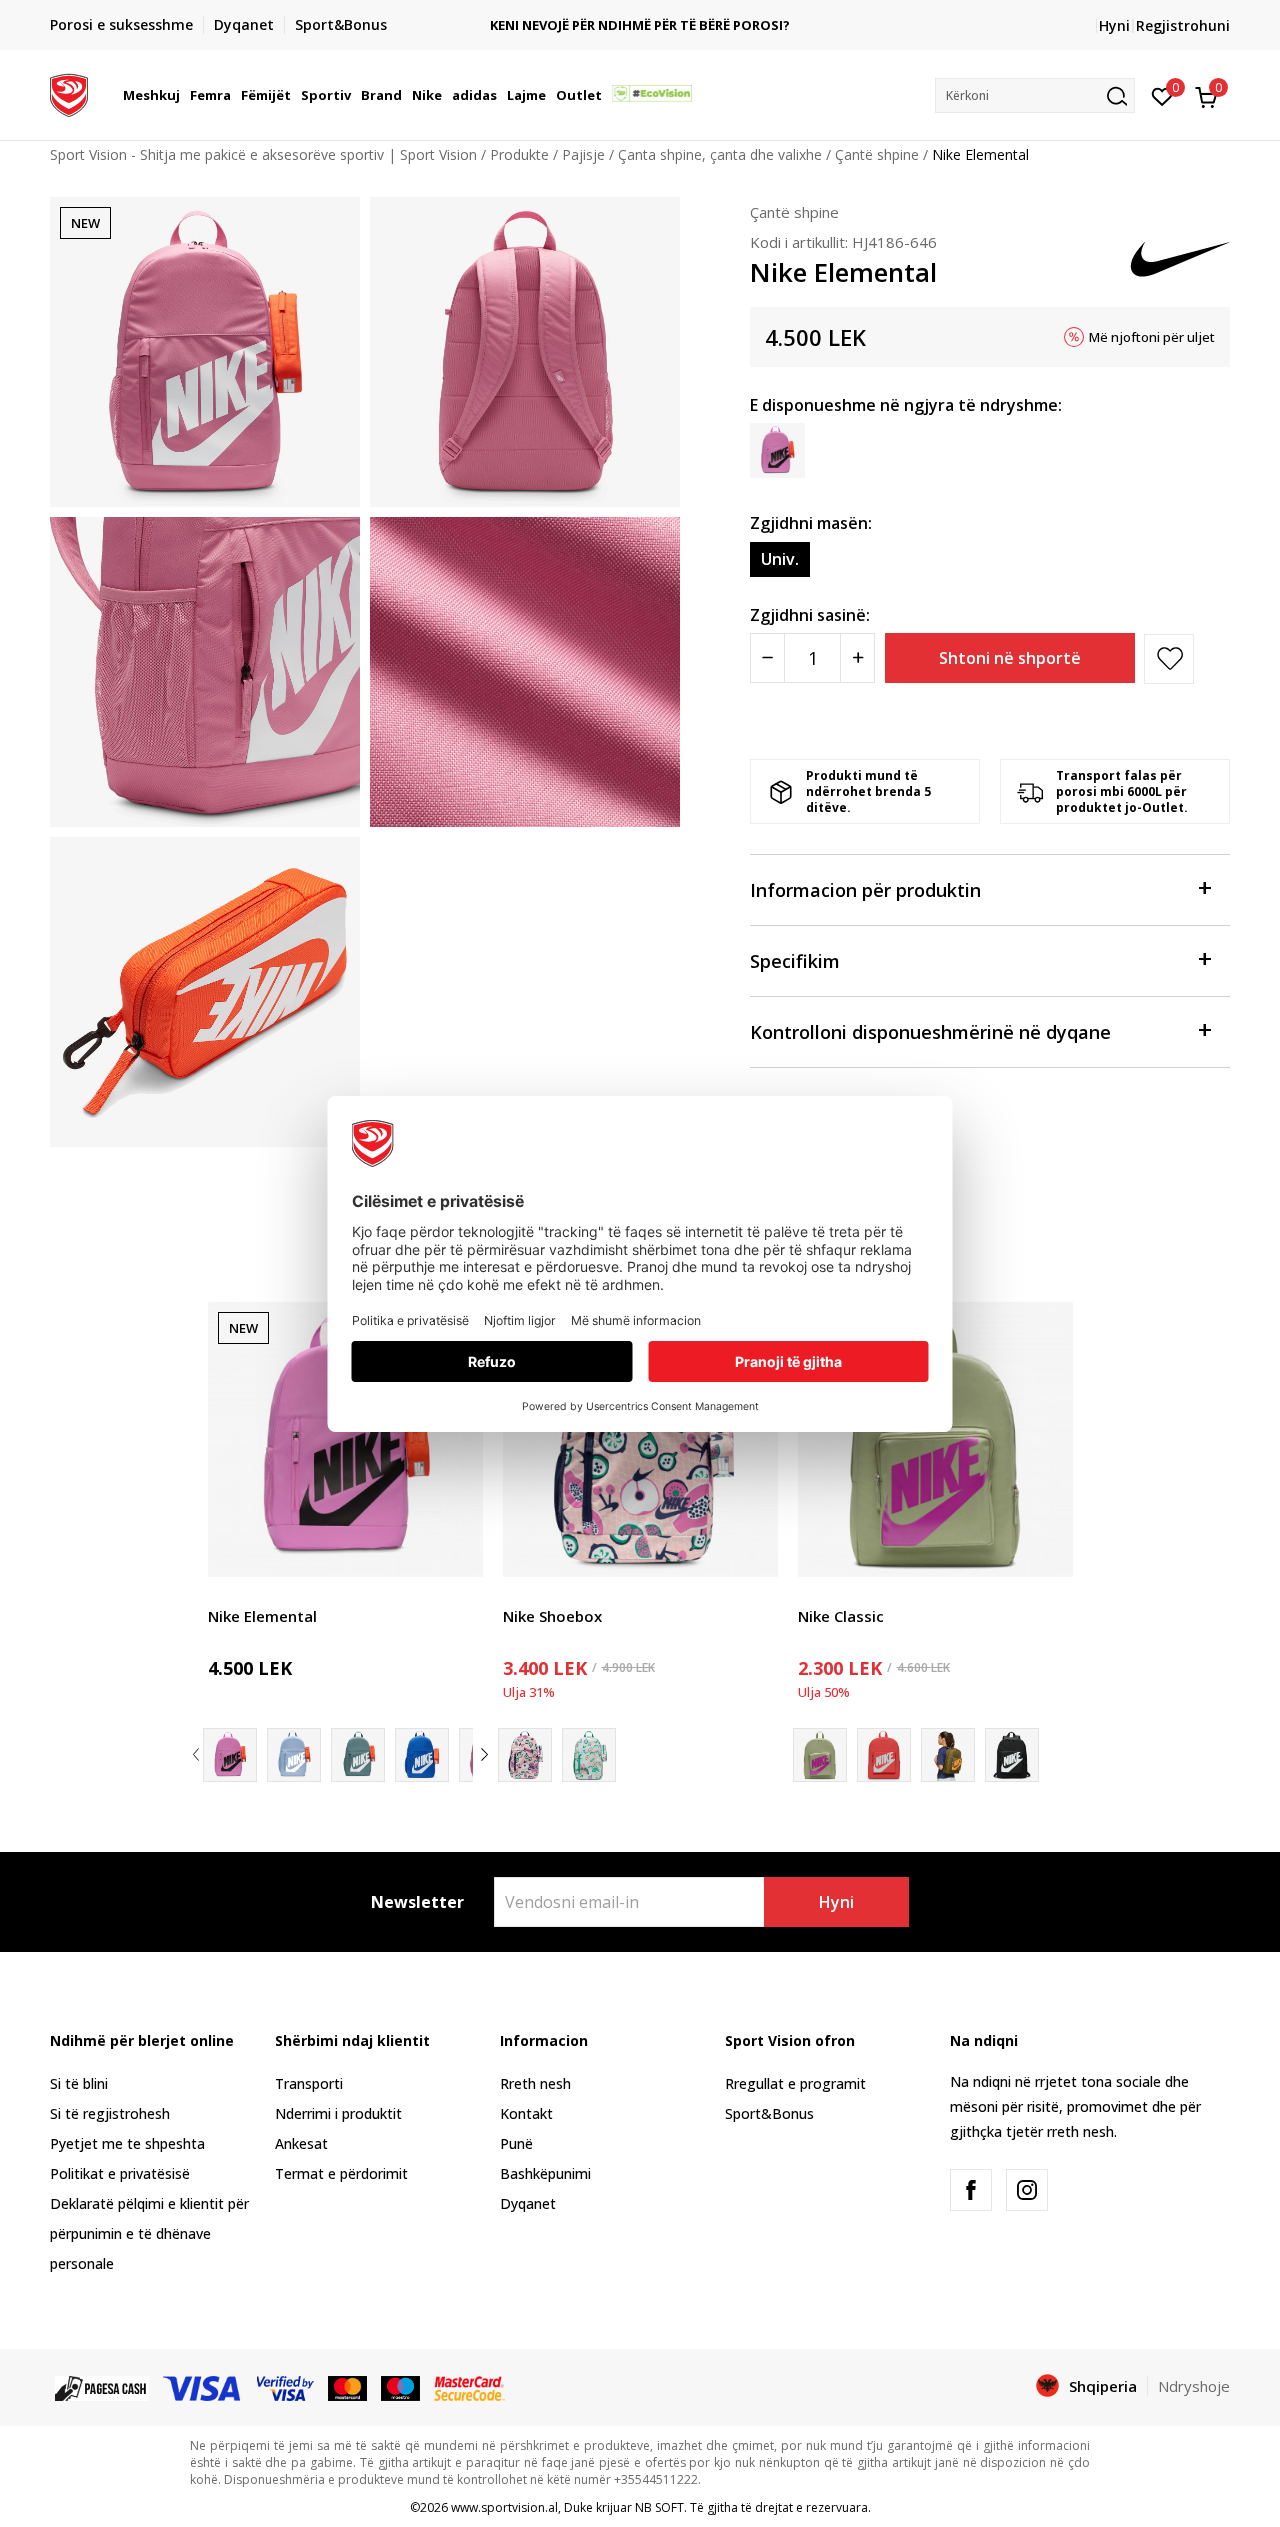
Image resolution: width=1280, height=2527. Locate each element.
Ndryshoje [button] (1194, 2386)
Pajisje (583, 154)
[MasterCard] (347, 2387)
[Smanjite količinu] (767, 658)
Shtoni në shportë (1010, 658)
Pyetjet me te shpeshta (127, 2143)
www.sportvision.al (504, 2507)
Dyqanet (528, 2203)
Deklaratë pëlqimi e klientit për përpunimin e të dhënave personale (149, 2233)
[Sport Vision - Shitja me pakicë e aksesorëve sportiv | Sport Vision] (69, 93)
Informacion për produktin (865, 890)
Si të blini (79, 2083)
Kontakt (526, 2113)
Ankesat (301, 2143)
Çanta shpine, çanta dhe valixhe (720, 154)
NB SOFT (659, 2507)
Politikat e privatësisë (120, 2173)
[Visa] (203, 2387)
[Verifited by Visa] (286, 2387)
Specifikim (795, 961)
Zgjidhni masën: (811, 523)
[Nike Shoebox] (640, 1439)
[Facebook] (971, 2190)
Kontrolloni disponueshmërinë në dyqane (930, 1032)
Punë (516, 2143)
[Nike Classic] (935, 1439)
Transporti (309, 2083)
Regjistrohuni (1183, 25)
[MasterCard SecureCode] (469, 2387)
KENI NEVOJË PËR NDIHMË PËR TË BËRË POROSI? (640, 25)
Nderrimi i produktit (338, 2113)
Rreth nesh (535, 2083)
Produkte (519, 154)
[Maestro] (400, 2387)
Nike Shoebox (552, 1616)
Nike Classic (841, 1616)
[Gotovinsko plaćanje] (102, 2387)
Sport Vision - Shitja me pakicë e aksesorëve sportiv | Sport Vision (263, 154)
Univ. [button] (780, 559)
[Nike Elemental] (345, 1439)
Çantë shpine (877, 154)
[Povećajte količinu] (857, 658)
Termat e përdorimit (341, 2173)
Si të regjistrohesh (110, 2113)
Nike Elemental (262, 1616)
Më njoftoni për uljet (1152, 337)
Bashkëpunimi (545, 2173)
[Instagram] (1027, 2190)
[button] (183, 95)
